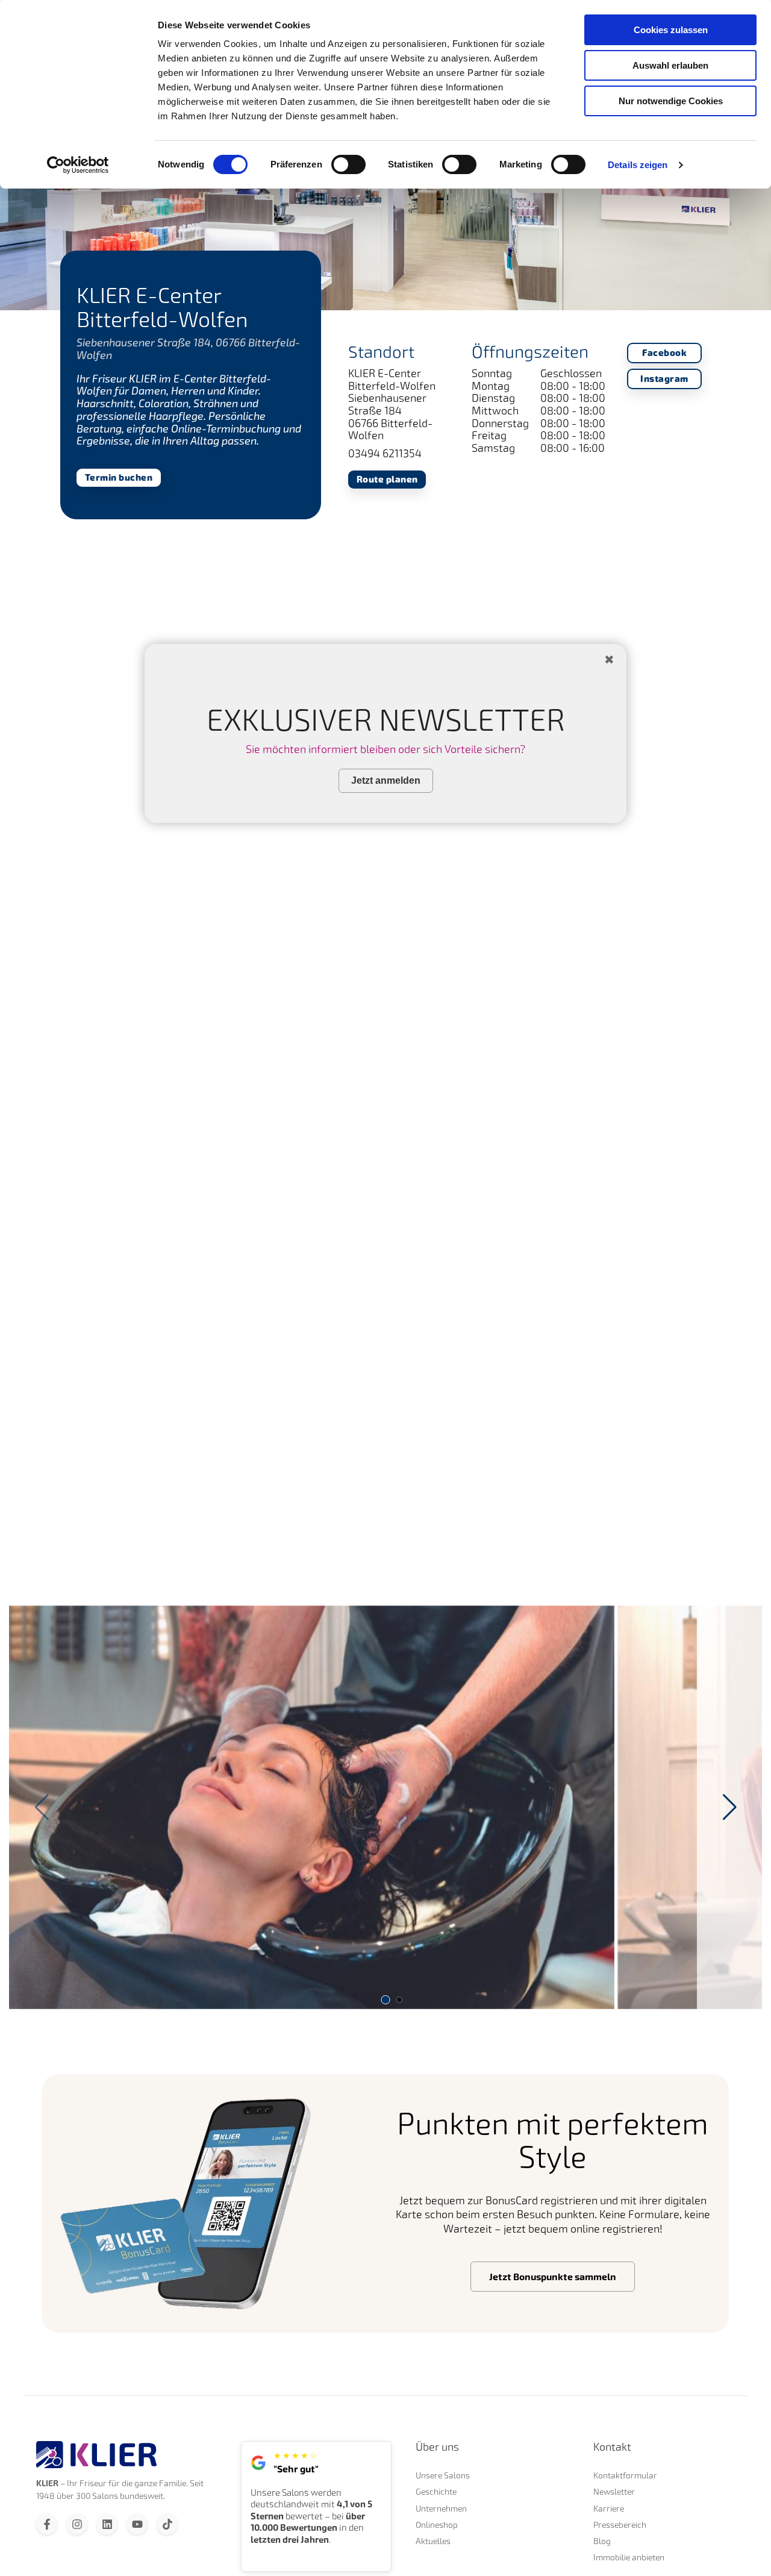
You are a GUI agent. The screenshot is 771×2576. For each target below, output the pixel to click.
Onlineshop (437, 2524)
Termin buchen (119, 477)
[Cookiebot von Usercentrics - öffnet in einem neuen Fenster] (78, 165)
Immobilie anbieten (629, 2557)
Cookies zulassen (671, 30)
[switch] (348, 164)
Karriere (609, 2508)
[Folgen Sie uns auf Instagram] (77, 2524)
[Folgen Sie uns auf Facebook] (47, 2524)
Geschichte (436, 2491)
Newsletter (614, 2491)
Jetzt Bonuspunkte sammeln (553, 2277)
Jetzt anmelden (386, 780)
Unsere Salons (443, 2475)
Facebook (664, 353)
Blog (602, 2541)
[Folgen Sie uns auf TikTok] (167, 2524)
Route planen (387, 479)
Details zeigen (638, 165)
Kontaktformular (625, 2475)
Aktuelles (433, 2541)
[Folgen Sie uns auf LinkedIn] (107, 2524)
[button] (729, 1807)
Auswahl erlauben (670, 65)
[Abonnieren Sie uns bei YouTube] (137, 2524)
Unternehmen (441, 2508)
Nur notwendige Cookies (671, 101)
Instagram (664, 379)
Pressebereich (620, 2524)
